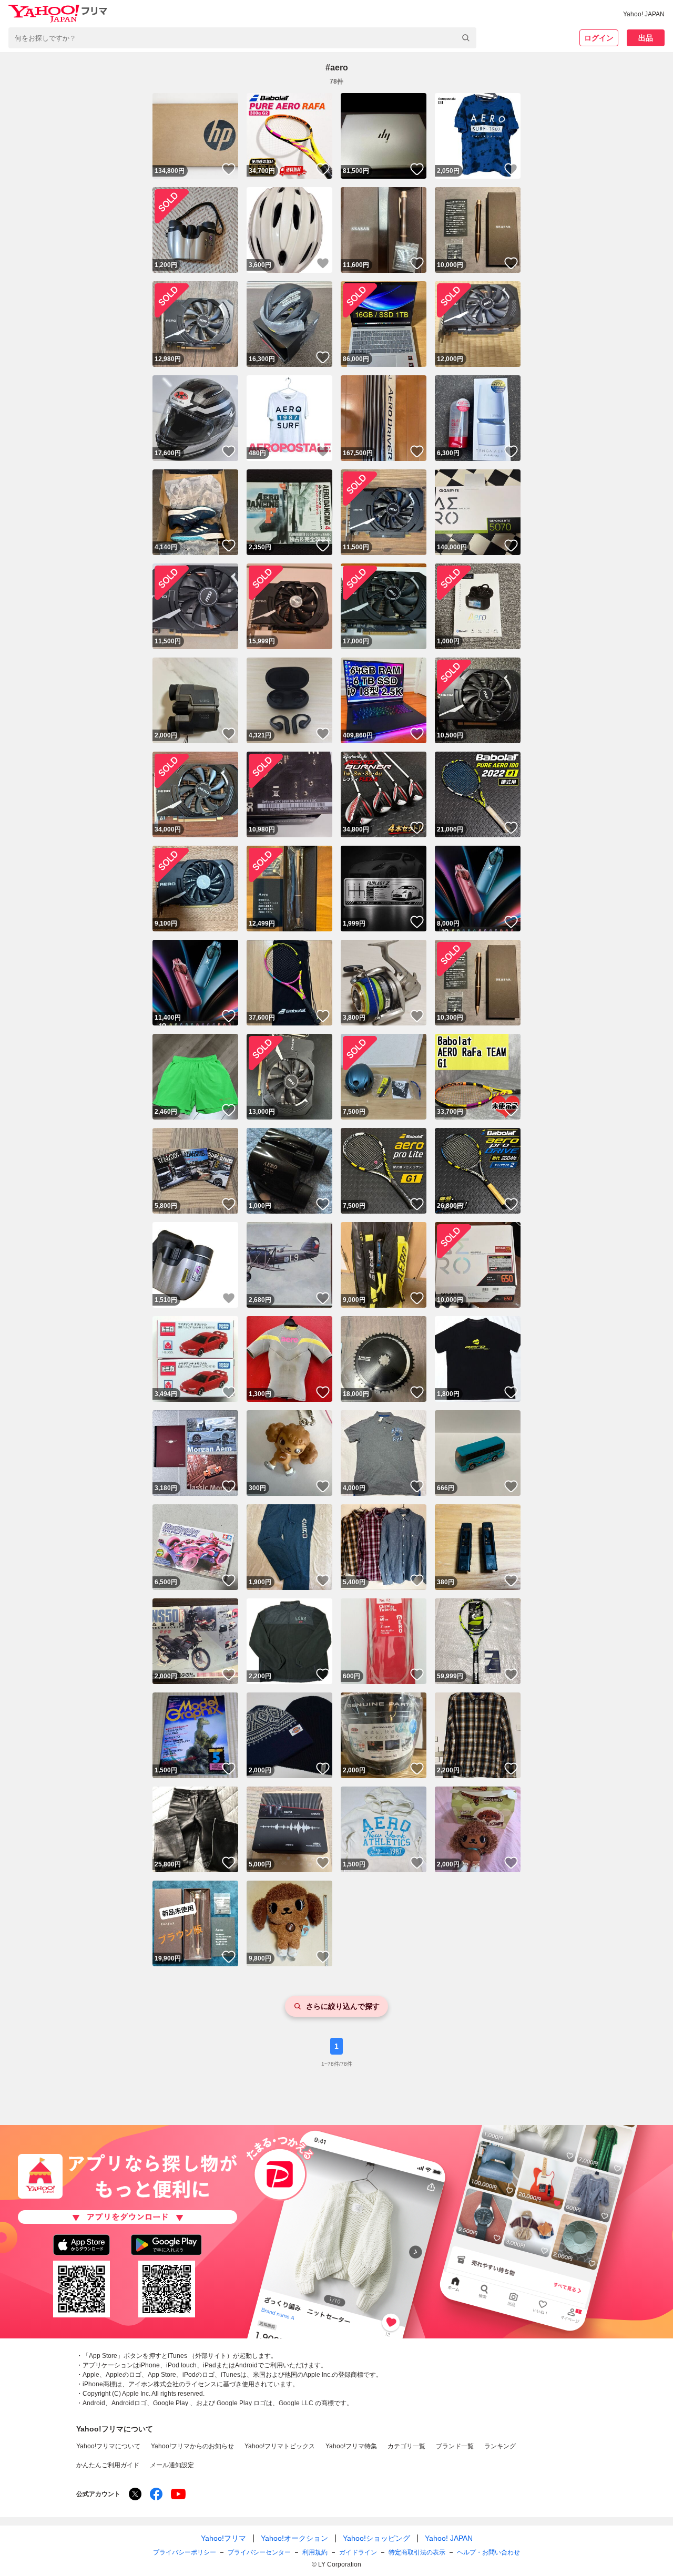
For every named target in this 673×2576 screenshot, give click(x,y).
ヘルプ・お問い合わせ (488, 2552)
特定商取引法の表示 (417, 2552)
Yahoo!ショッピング (376, 2538)
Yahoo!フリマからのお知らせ (192, 2446)
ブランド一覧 (455, 2446)
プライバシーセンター (259, 2552)
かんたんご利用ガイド (108, 2465)
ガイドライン (358, 2552)
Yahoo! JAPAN (644, 14)
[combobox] (242, 38)
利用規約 (315, 2552)
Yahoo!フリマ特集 (351, 2446)
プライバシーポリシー (185, 2552)
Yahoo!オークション (294, 2538)
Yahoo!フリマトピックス (280, 2446)
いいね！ (229, 169)
